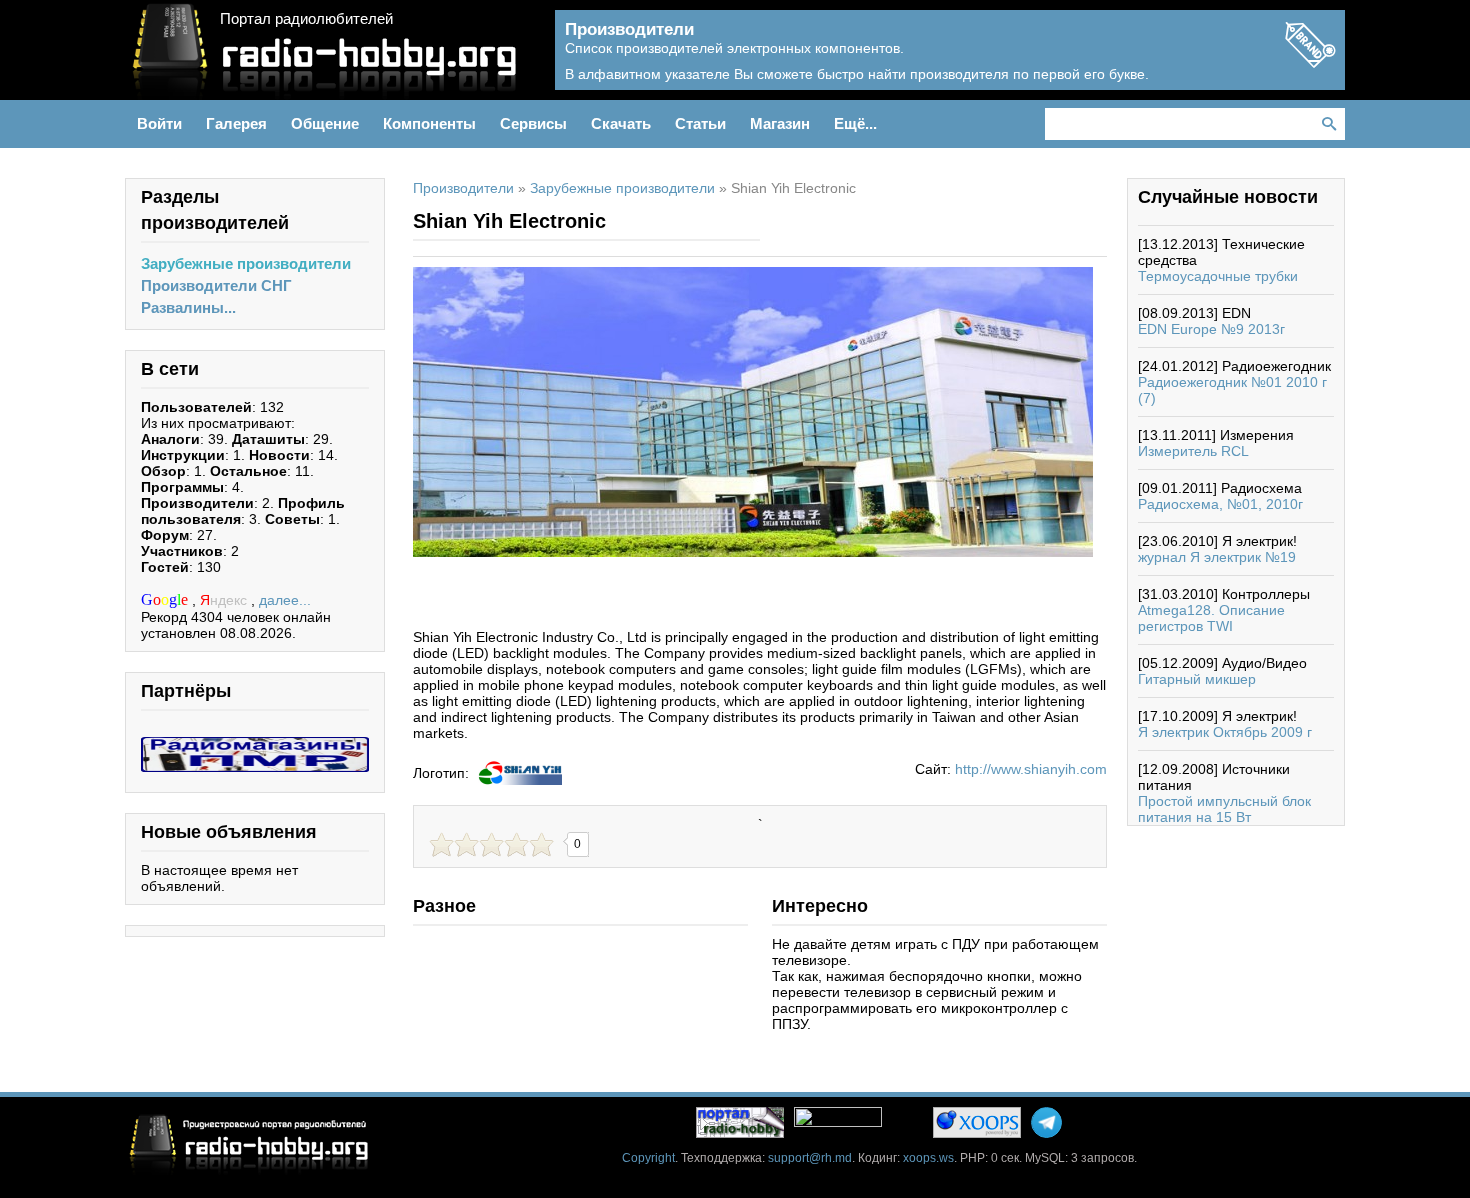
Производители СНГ (216, 285)
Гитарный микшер (1197, 679)
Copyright (648, 1158)
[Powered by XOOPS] (977, 1122)
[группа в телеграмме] (1046, 1122)
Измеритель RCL (1193, 451)
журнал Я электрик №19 (1217, 557)
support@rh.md (810, 1158)
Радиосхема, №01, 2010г (1220, 504)
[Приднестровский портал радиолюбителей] (740, 1122)
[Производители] (1310, 62)
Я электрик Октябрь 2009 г (1225, 732)
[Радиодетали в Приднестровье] (255, 745)
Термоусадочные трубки (1218, 276)
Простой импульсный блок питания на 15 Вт (1224, 809)
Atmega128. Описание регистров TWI (1211, 618)
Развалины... (188, 307)
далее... (285, 600)
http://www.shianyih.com (1031, 769)
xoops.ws (928, 1158)
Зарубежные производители (246, 263)
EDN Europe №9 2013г (1211, 329)
